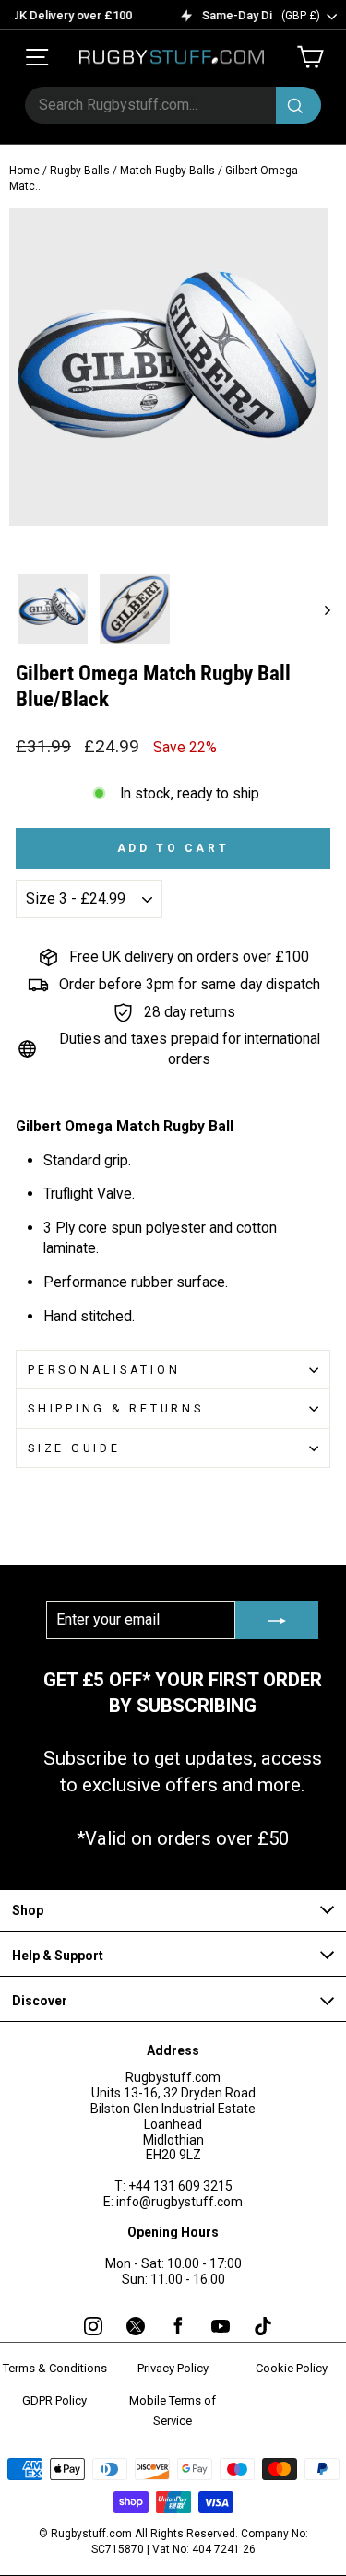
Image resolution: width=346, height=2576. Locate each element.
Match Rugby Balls (167, 171)
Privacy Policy (173, 2368)
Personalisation (104, 1370)
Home (24, 171)
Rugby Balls (80, 171)
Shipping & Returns (116, 1408)
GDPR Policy (54, 2400)
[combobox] (173, 105)
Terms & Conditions (55, 2368)
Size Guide (74, 1448)
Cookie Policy (292, 2368)
